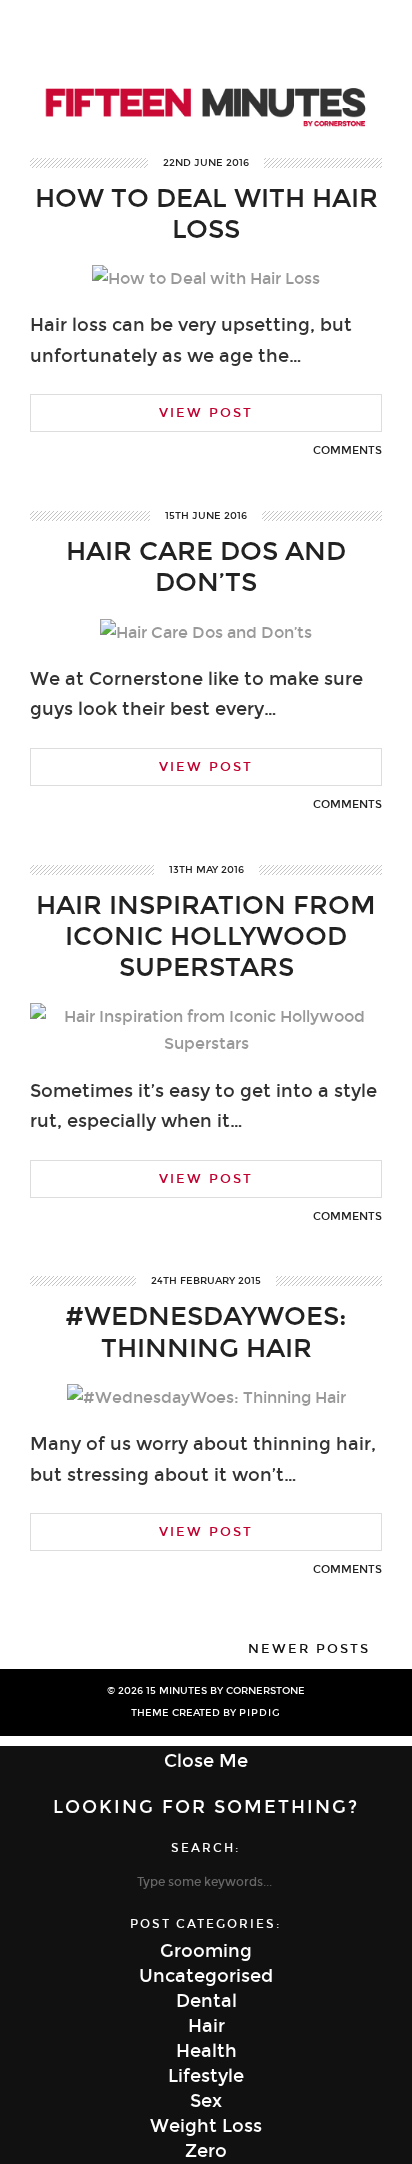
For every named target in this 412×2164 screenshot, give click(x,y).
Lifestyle (206, 2076)
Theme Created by (206, 1713)
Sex (206, 2101)
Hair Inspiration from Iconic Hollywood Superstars (206, 936)
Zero (206, 2151)
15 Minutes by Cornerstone (225, 1691)
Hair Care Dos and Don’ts (206, 567)
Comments (347, 450)
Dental (206, 2001)
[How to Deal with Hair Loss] (206, 278)
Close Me (206, 1761)
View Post (206, 413)
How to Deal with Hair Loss (206, 214)
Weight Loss (206, 2126)
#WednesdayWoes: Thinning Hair (206, 1332)
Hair (206, 2026)
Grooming (206, 1951)
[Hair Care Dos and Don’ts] (206, 632)
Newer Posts (309, 1649)
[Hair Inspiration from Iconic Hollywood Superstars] (206, 1043)
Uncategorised (206, 1976)
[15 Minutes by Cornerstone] (206, 76)
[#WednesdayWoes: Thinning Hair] (206, 1397)
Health (206, 2051)
